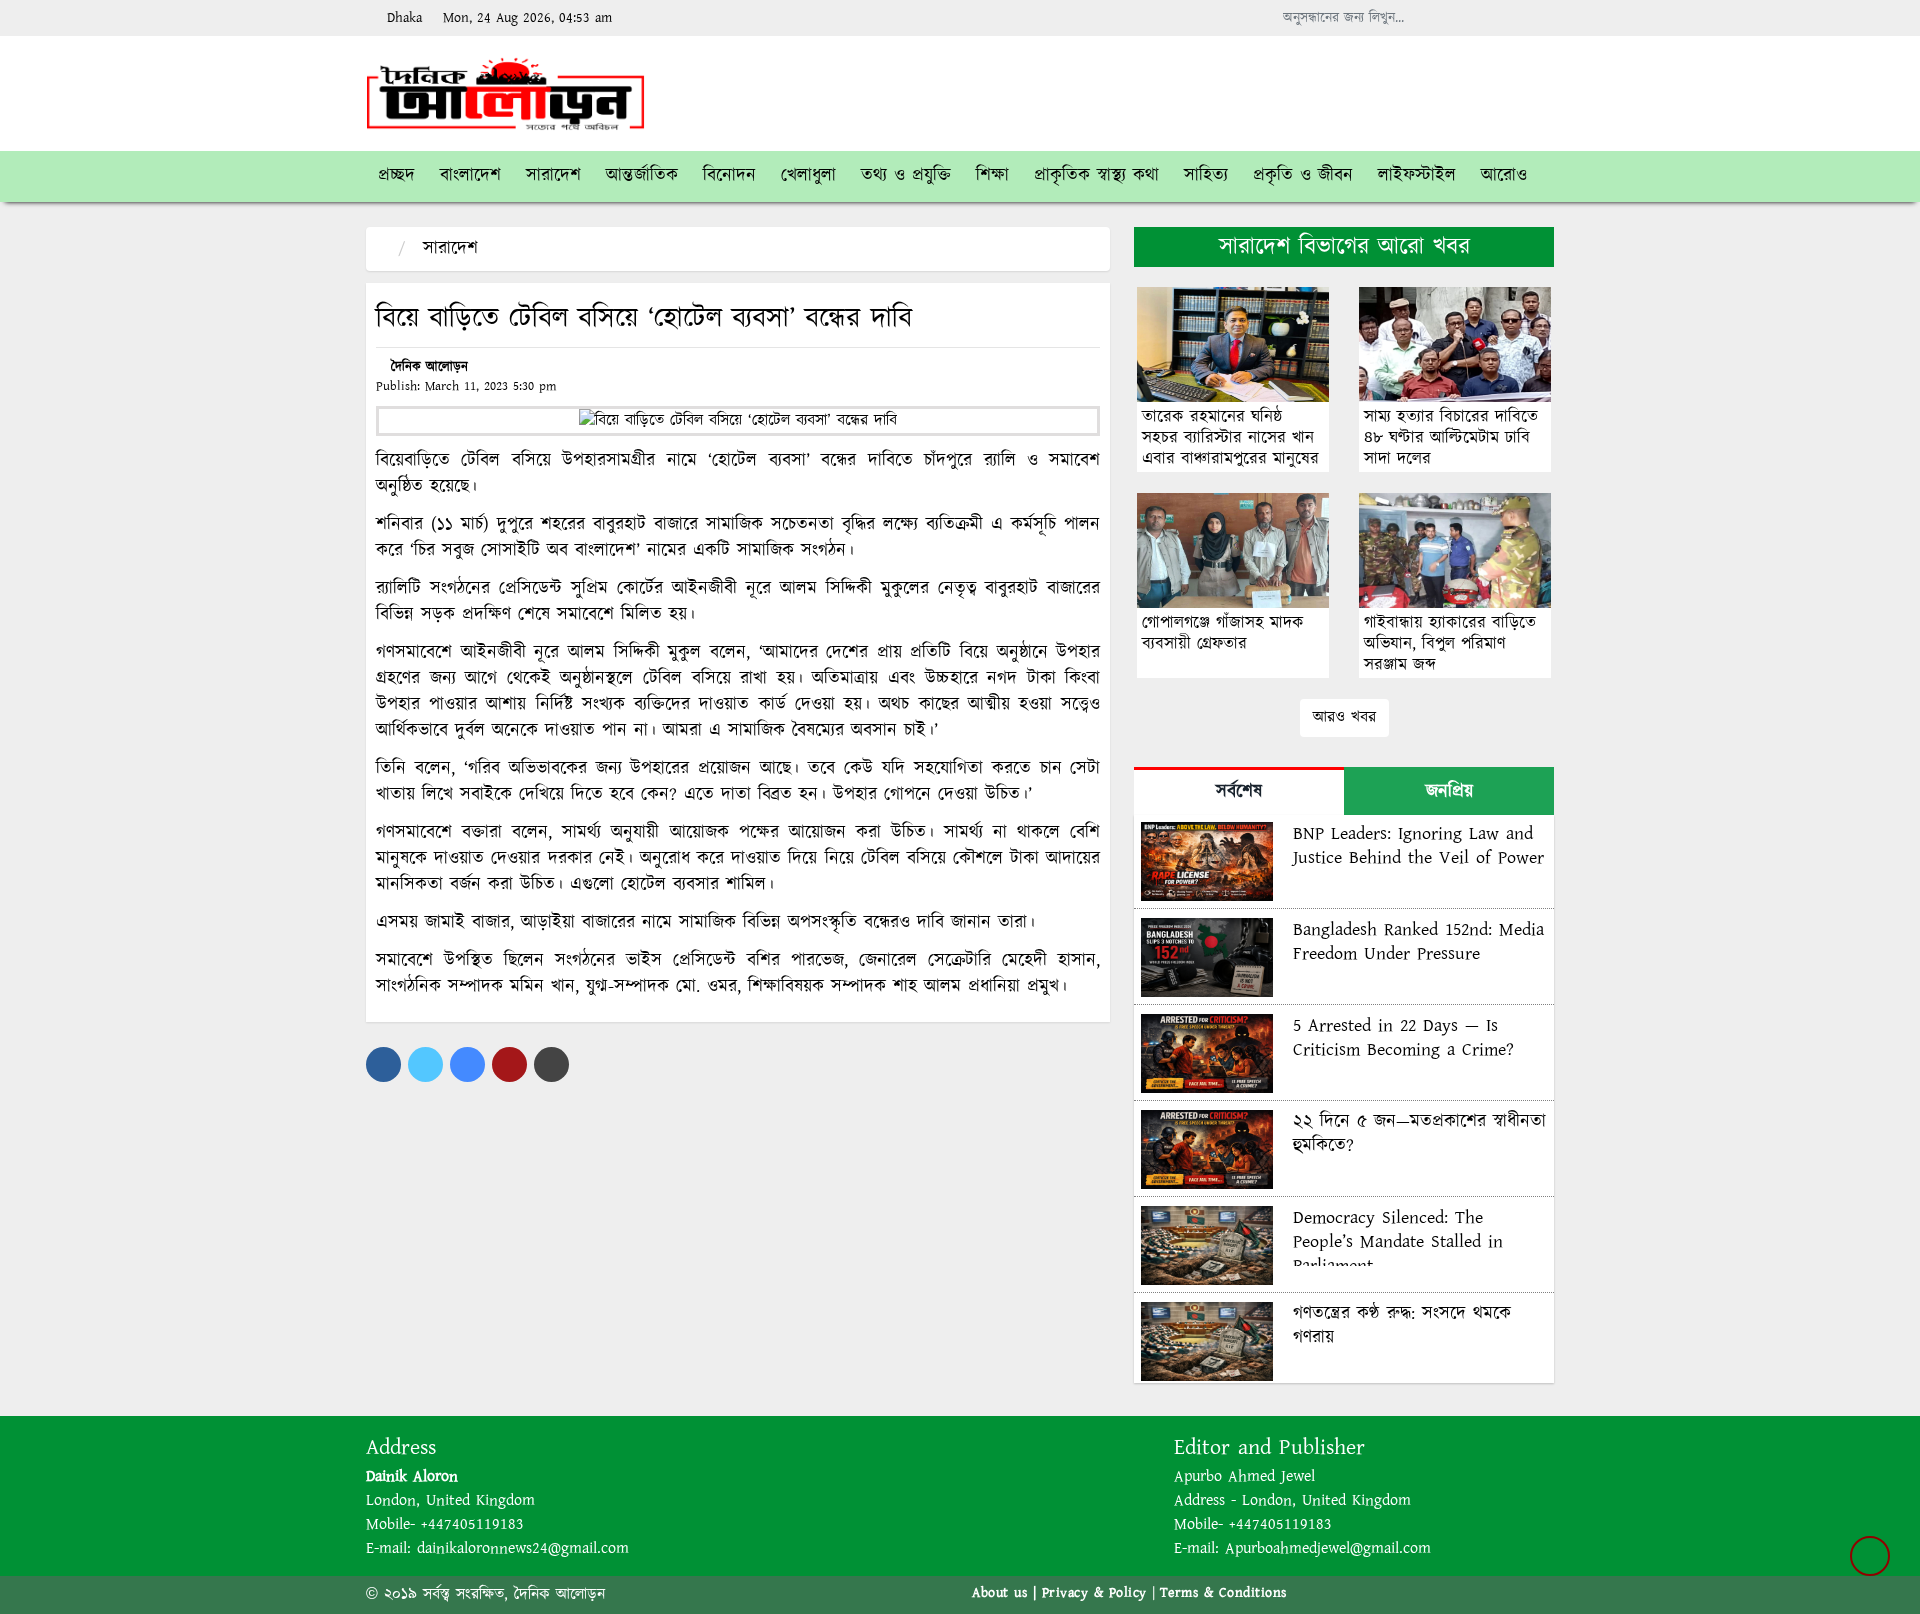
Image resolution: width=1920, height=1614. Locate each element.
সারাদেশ (450, 249)
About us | (1007, 1593)
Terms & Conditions (1223, 1593)
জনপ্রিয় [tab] (1449, 792)
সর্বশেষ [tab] (1239, 792)
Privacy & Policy (1094, 1593)
